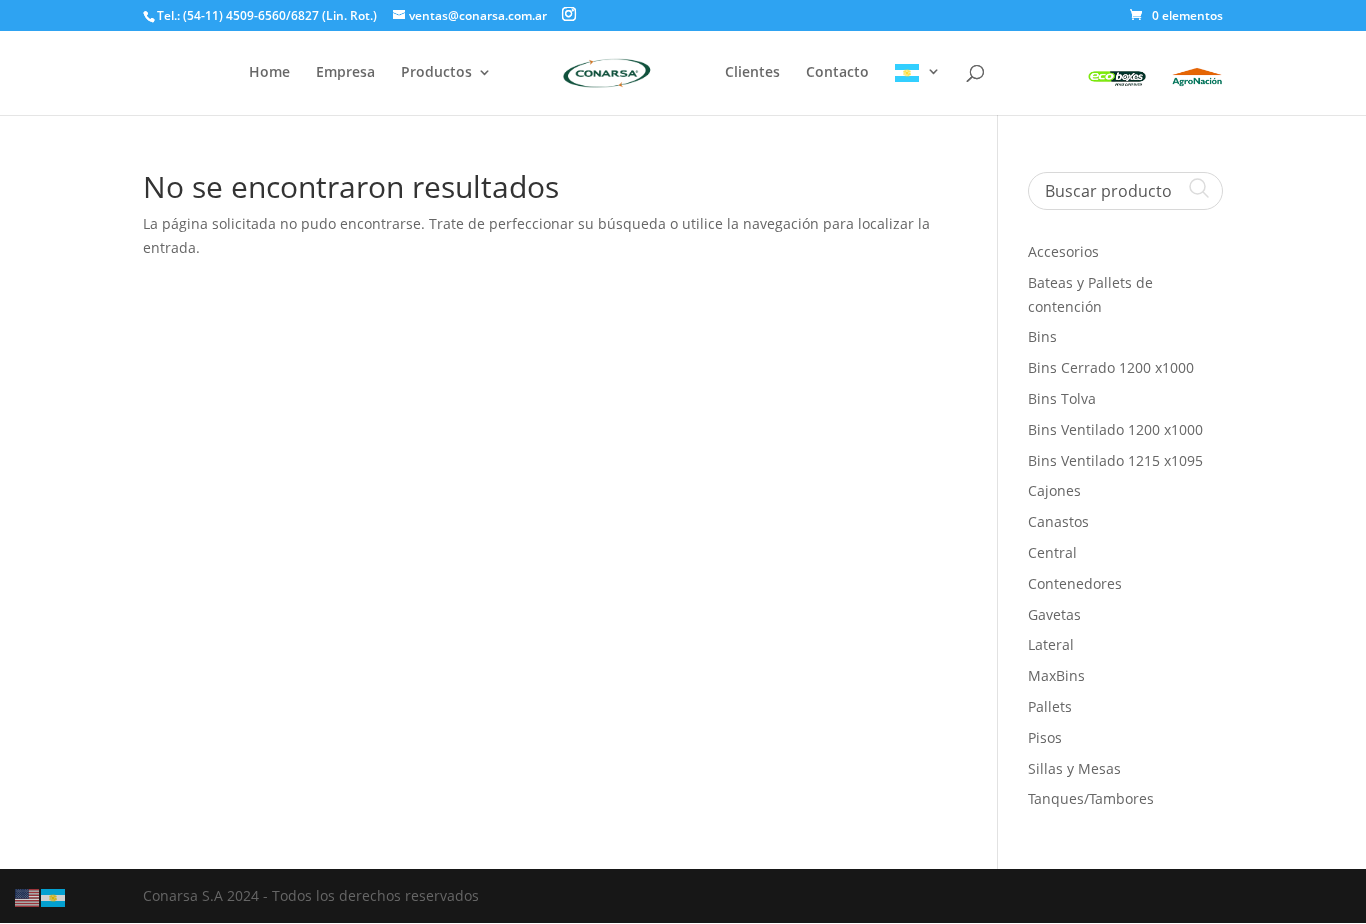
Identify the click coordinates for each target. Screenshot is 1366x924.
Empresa (345, 73)
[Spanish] (918, 89)
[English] (28, 896)
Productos (436, 73)
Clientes (752, 73)
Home (269, 73)
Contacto (837, 73)
